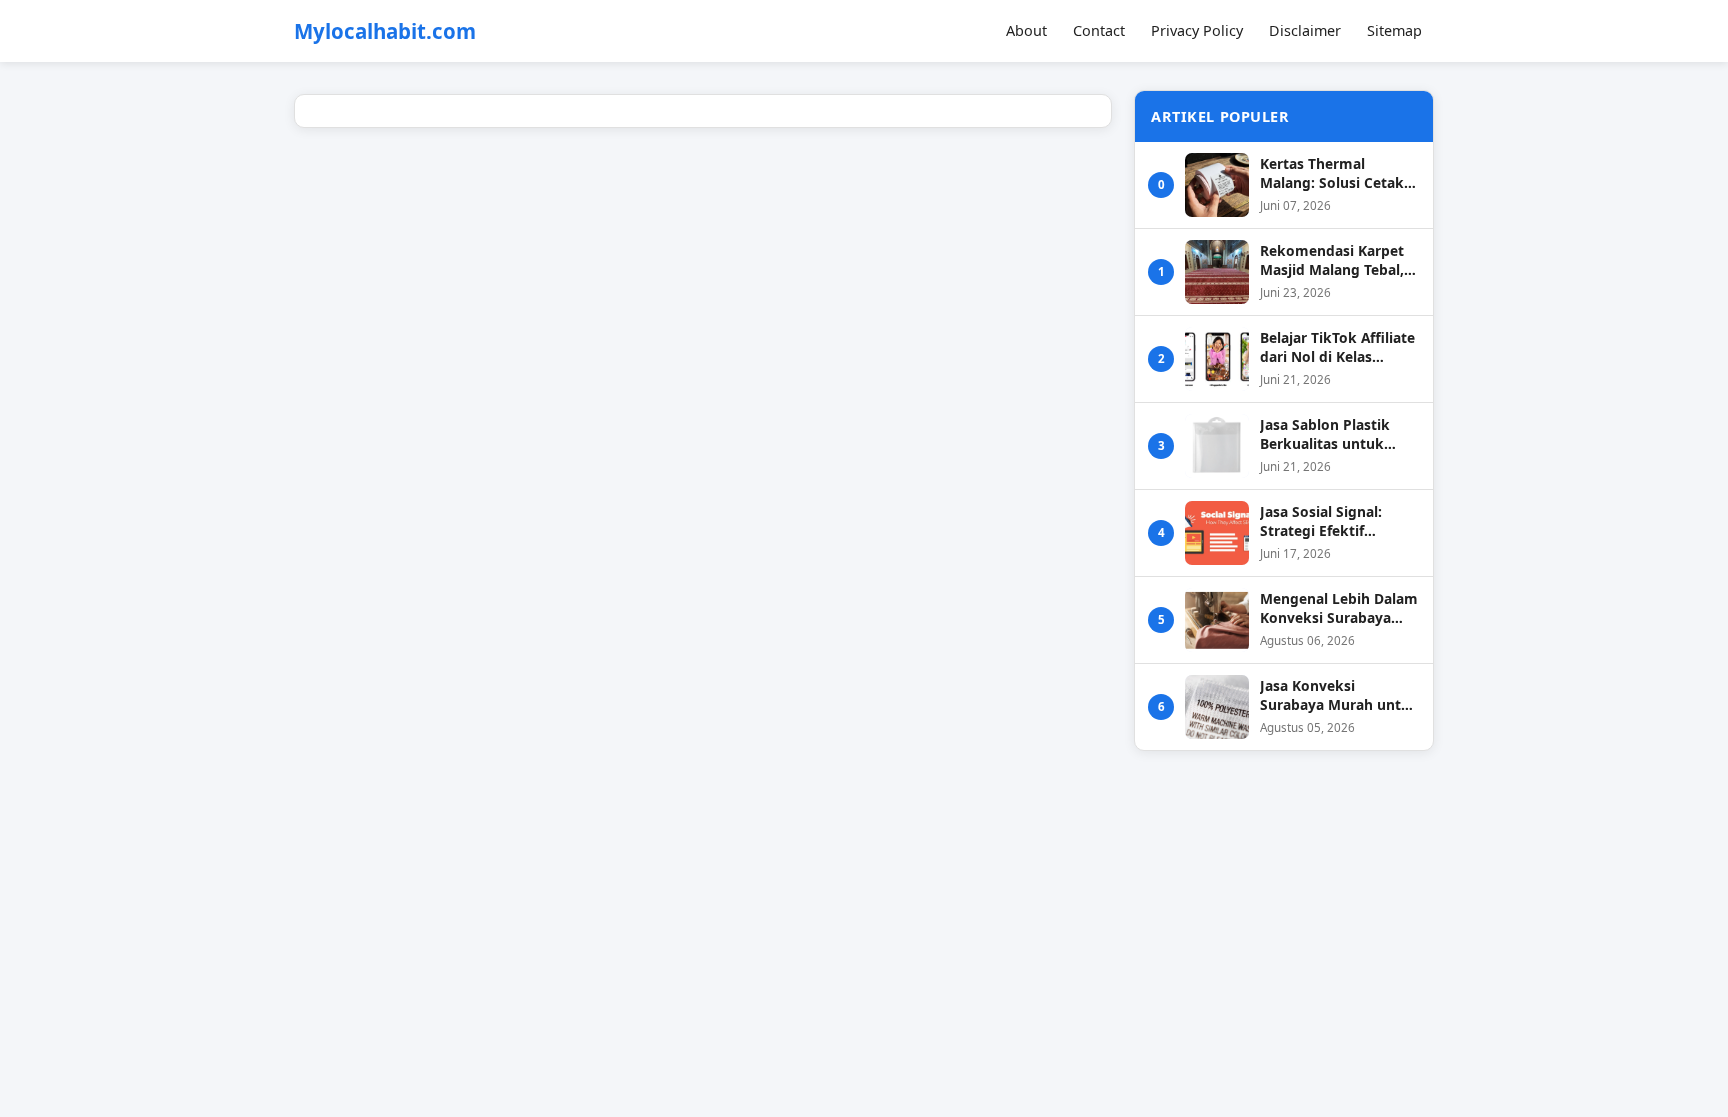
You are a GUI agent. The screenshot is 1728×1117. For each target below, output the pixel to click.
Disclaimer (1305, 30)
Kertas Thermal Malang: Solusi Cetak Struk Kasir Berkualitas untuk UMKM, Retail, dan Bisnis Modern (1339, 173)
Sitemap (1394, 30)
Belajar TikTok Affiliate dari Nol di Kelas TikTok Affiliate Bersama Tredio (1337, 347)
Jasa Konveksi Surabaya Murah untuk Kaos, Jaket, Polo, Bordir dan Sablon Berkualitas (1339, 695)
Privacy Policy (1197, 30)
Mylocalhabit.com (385, 31)
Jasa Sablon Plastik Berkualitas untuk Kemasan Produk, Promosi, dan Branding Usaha (1339, 434)
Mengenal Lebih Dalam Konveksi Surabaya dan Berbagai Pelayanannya (1339, 608)
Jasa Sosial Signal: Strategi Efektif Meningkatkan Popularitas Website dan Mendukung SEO (1332, 521)
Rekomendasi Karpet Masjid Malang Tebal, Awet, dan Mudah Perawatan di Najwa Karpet (1332, 260)
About (1026, 30)
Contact (1099, 30)
